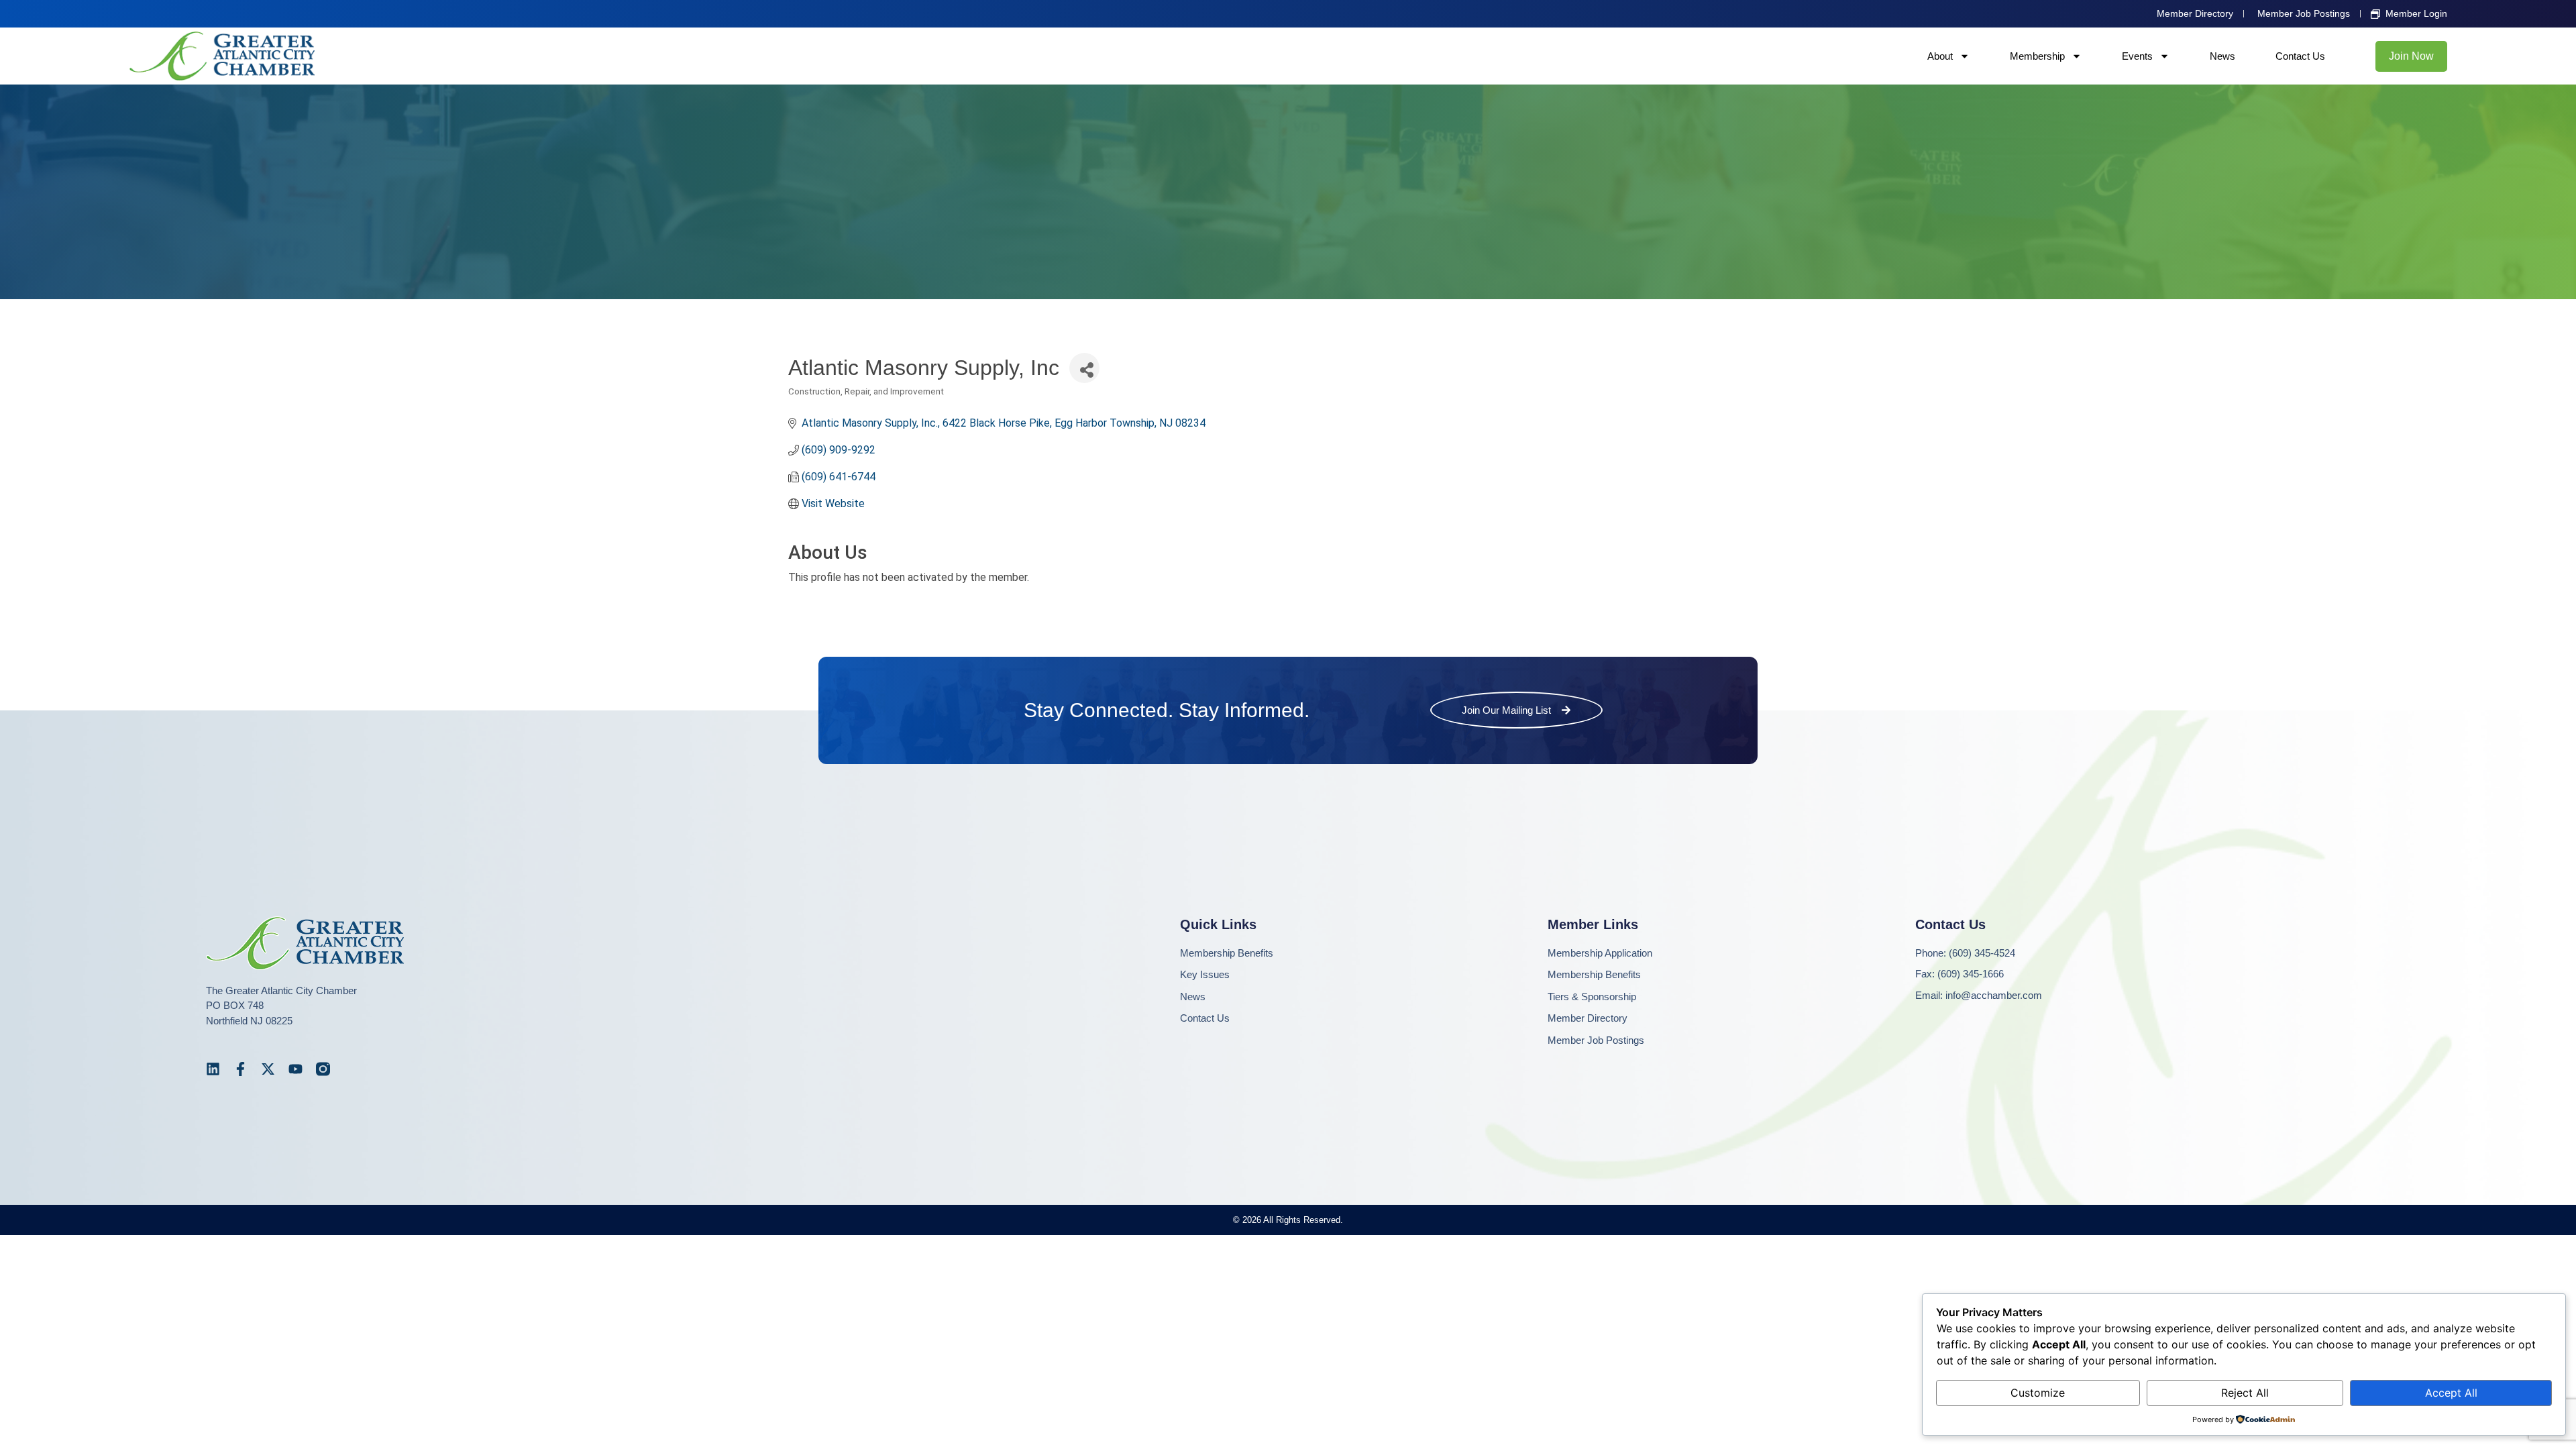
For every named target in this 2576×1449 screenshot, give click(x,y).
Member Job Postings (1596, 1040)
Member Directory (1588, 1018)
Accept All (2451, 1393)
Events (2137, 56)
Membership (2037, 56)
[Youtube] (296, 1069)
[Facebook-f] (240, 1069)
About (1940, 56)
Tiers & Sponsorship (1592, 997)
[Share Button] (1084, 368)
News (2222, 56)
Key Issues (1205, 974)
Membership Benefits (1227, 953)
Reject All (2245, 1393)
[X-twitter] (268, 1069)
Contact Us (2300, 56)
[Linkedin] (213, 1069)
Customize (2038, 1393)
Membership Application (1600, 953)
